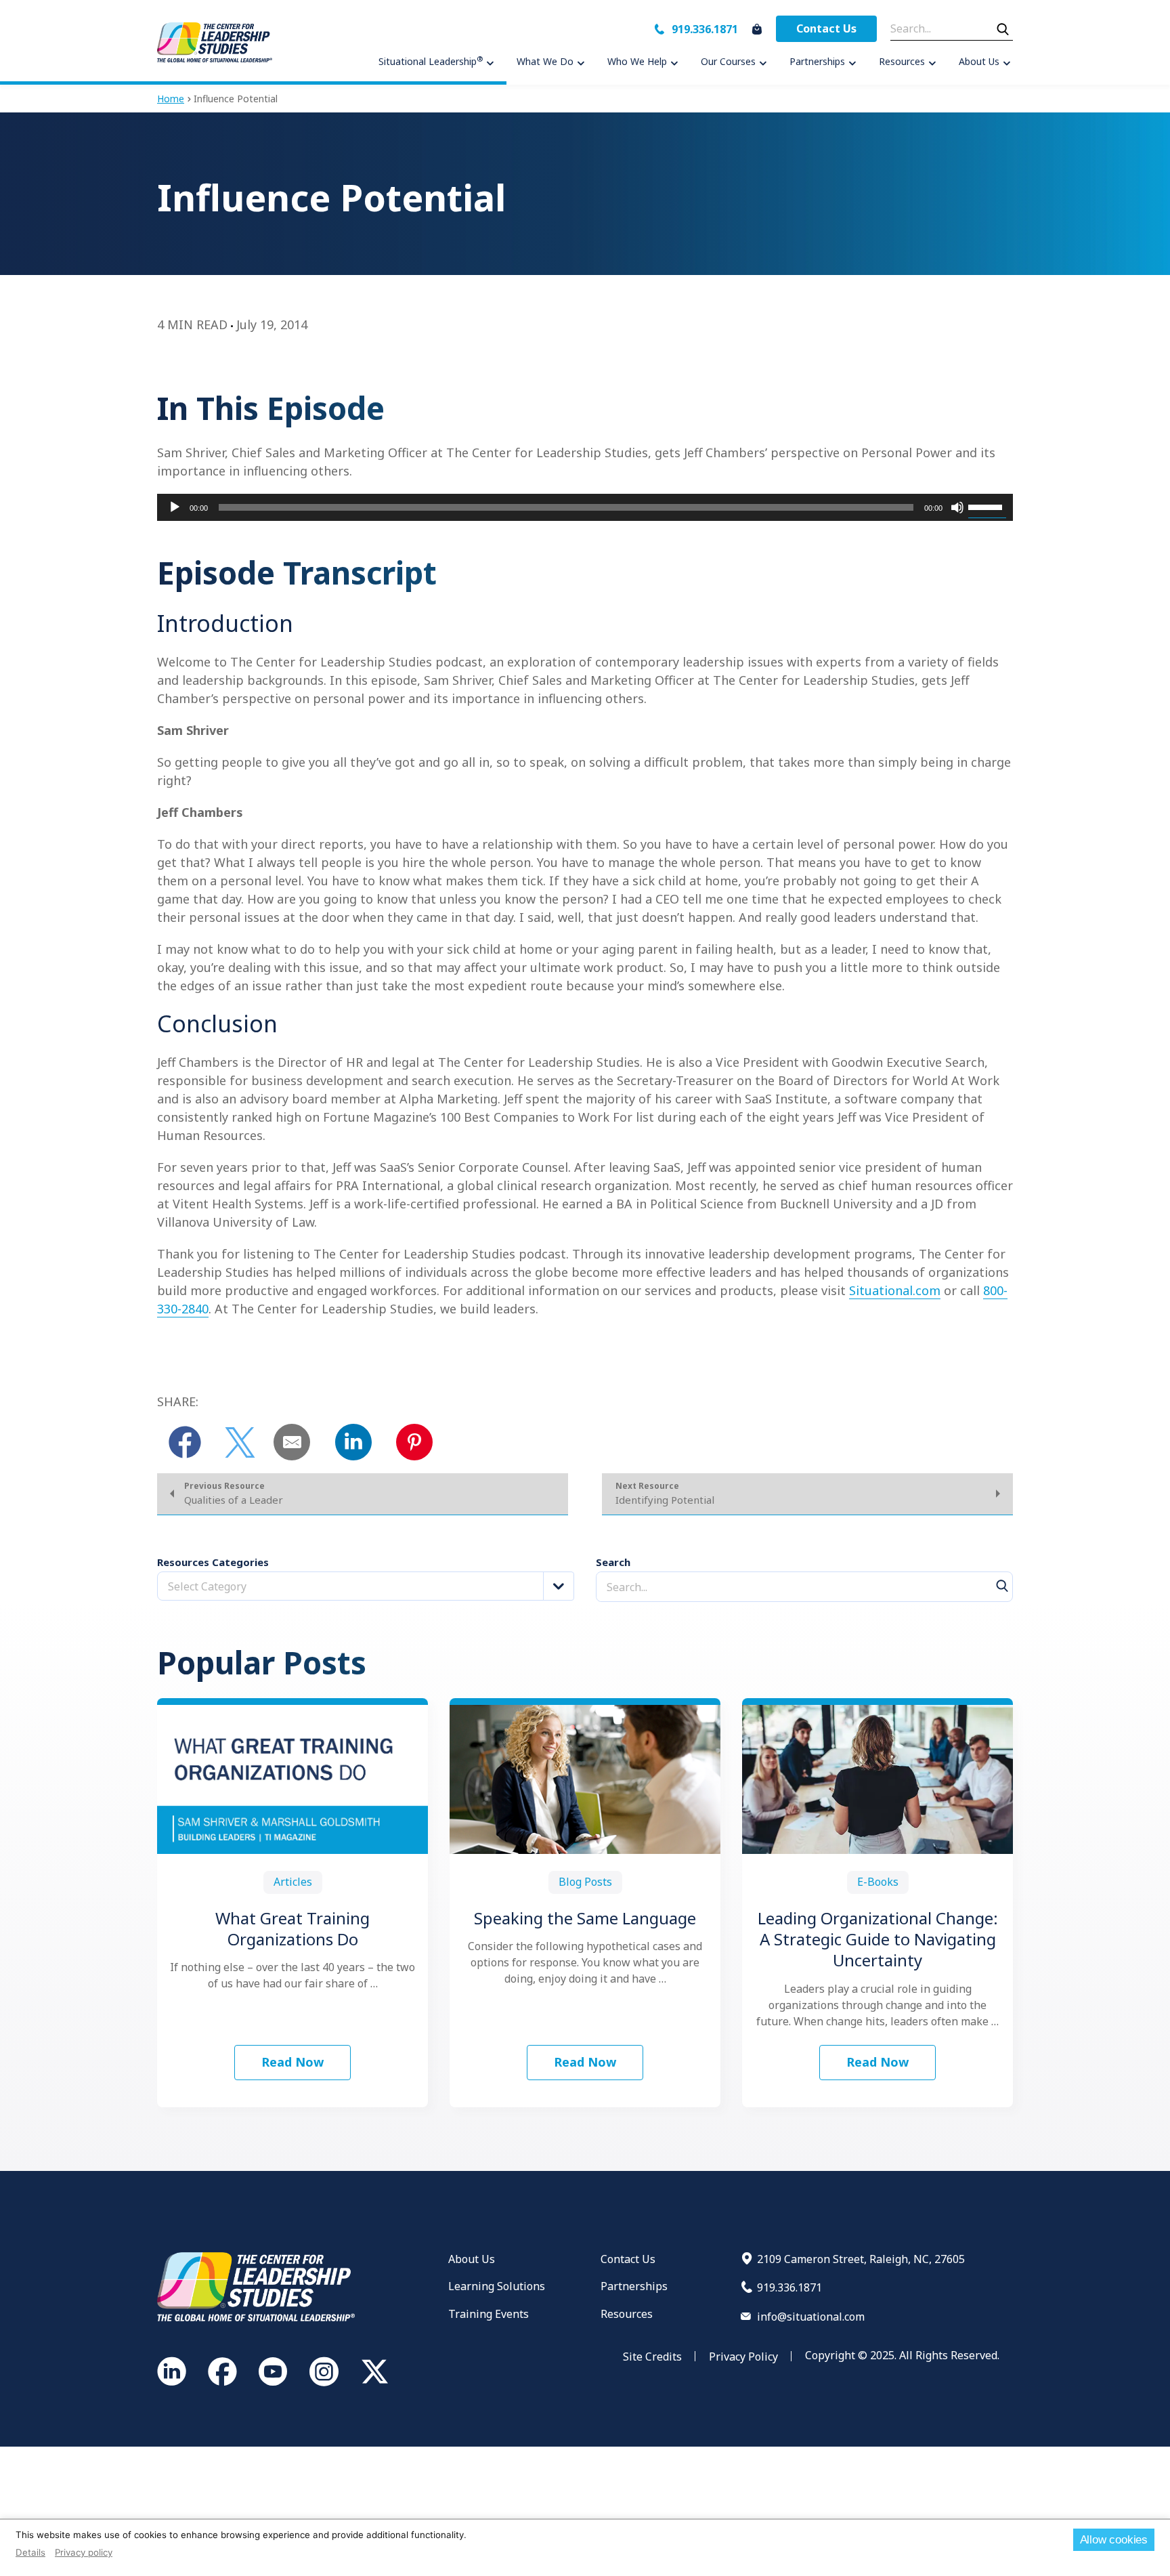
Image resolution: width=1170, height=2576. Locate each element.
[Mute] (957, 507)
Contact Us (826, 28)
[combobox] (366, 1586)
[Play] (175, 507)
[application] (585, 507)
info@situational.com (811, 2317)
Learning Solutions (497, 2286)
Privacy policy (84, 2552)
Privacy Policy (743, 2357)
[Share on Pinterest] (414, 1442)
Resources (627, 2314)
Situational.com (895, 1290)
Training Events (489, 2314)
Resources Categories (213, 1562)
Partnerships (634, 2286)
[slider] (987, 506)
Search (613, 1562)
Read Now (292, 2062)
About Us (472, 2259)
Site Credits (652, 2357)
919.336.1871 (705, 29)
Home (171, 99)
